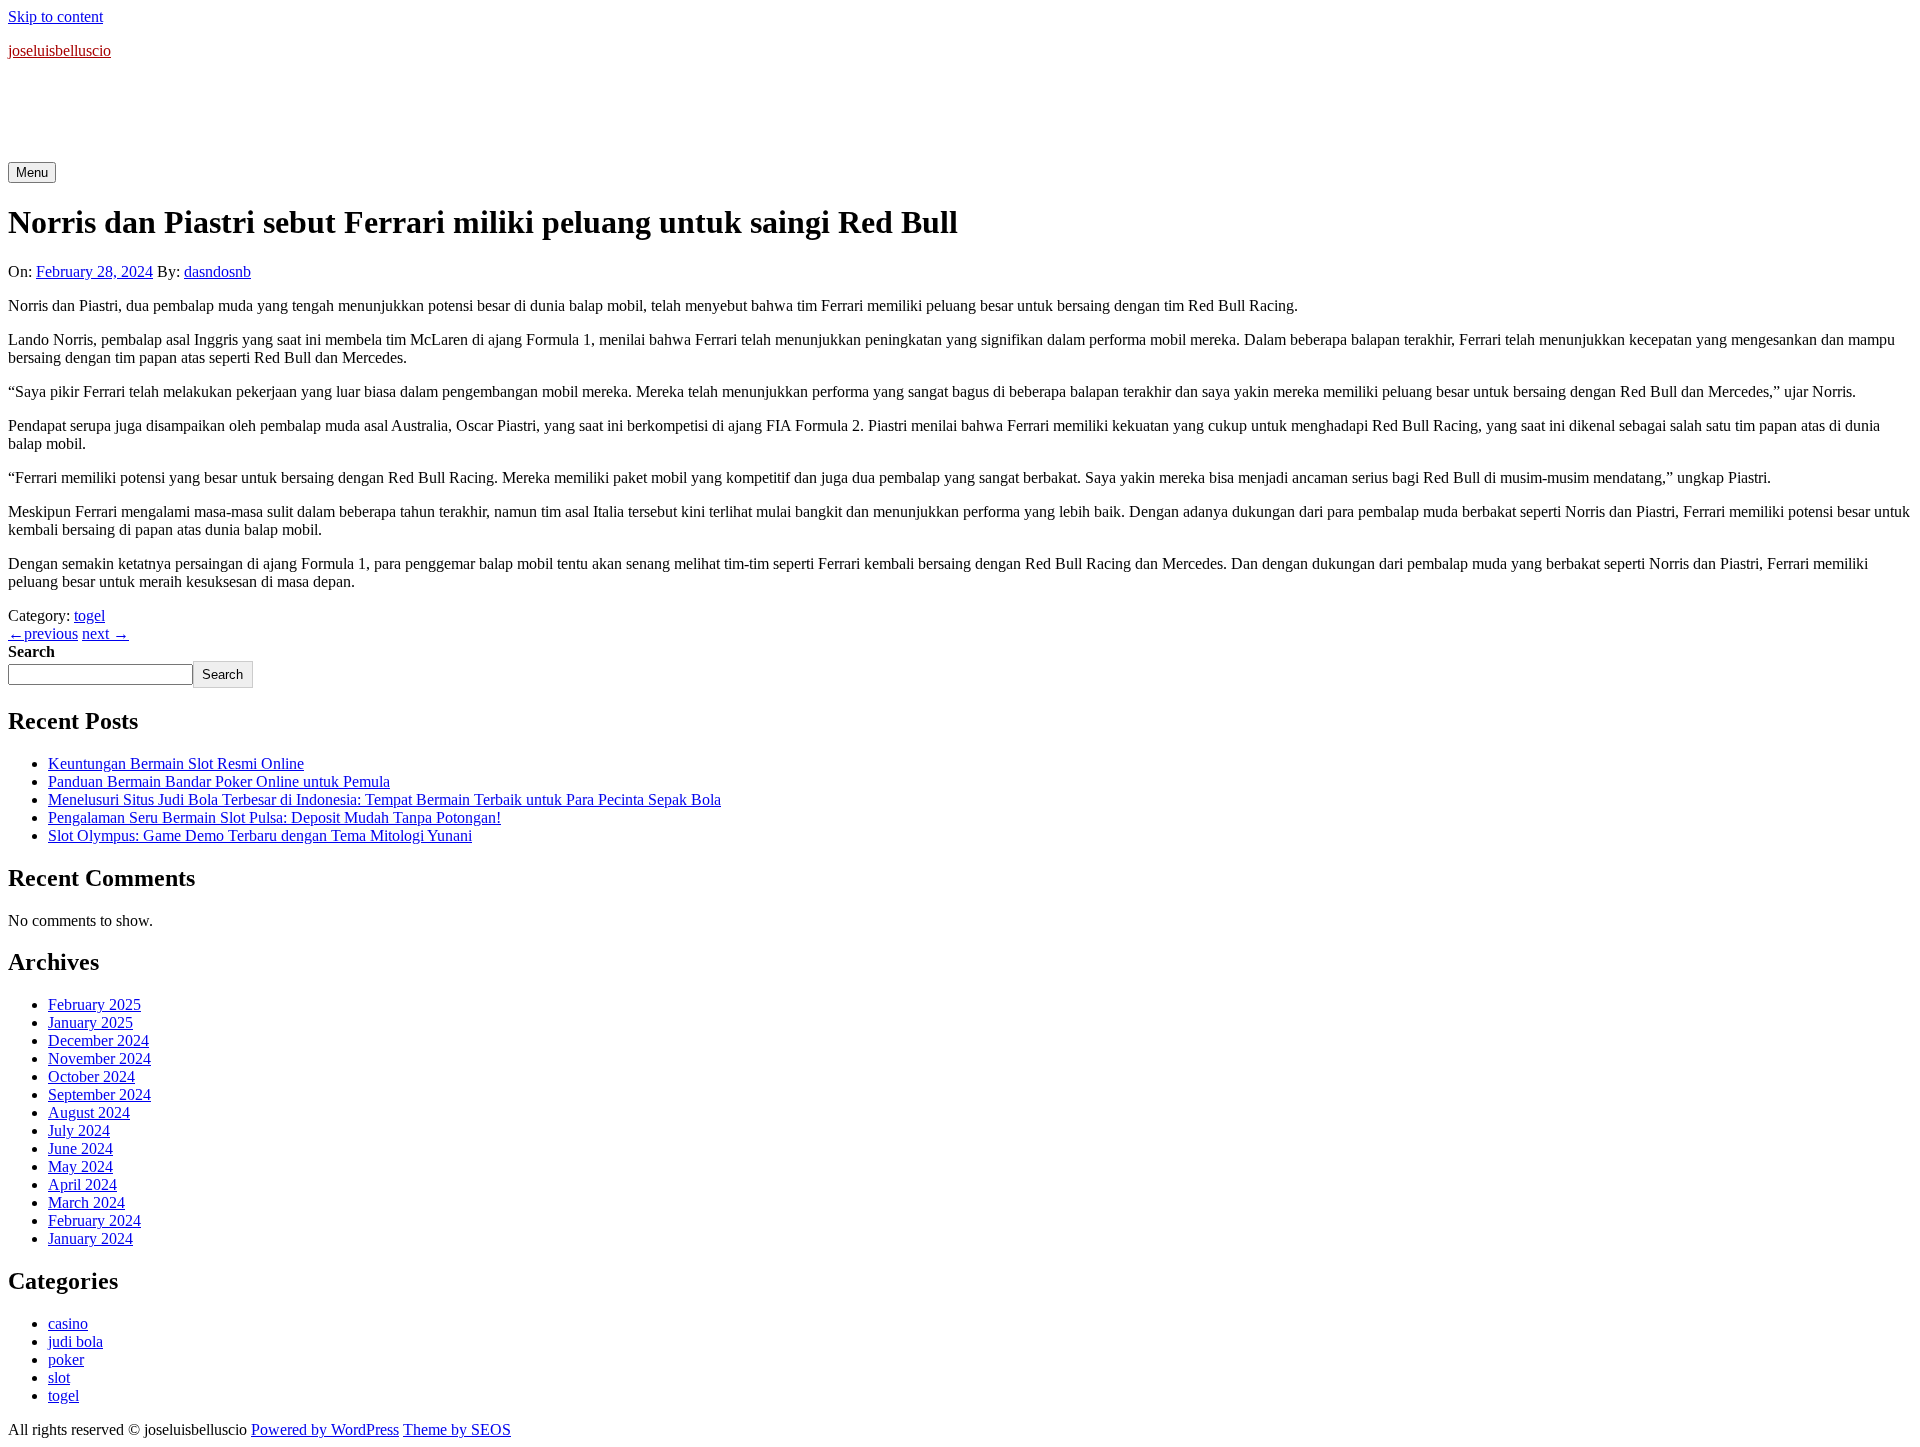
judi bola (75, 1341)
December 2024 (98, 1040)
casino (68, 1323)
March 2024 (86, 1202)
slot (59, 1377)
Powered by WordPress (325, 1429)
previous (43, 633)
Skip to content (55, 16)
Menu (32, 172)
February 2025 (94, 1004)
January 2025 (90, 1022)
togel (89, 615)
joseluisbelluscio (59, 50)
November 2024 (99, 1058)
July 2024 (79, 1130)
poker (66, 1359)
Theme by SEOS (457, 1429)
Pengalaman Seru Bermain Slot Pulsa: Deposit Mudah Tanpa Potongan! (274, 817)
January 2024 (90, 1238)
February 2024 (94, 1220)
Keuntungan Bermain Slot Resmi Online (176, 763)
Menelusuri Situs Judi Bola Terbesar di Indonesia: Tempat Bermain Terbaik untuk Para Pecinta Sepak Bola (384, 799)
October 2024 (91, 1076)
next (105, 633)
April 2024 (82, 1184)
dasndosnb (217, 271)
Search (31, 651)
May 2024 (80, 1166)
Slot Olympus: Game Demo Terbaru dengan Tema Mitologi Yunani (260, 835)
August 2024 (89, 1112)
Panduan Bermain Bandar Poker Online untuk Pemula (219, 781)
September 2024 (99, 1094)
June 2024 (80, 1148)
